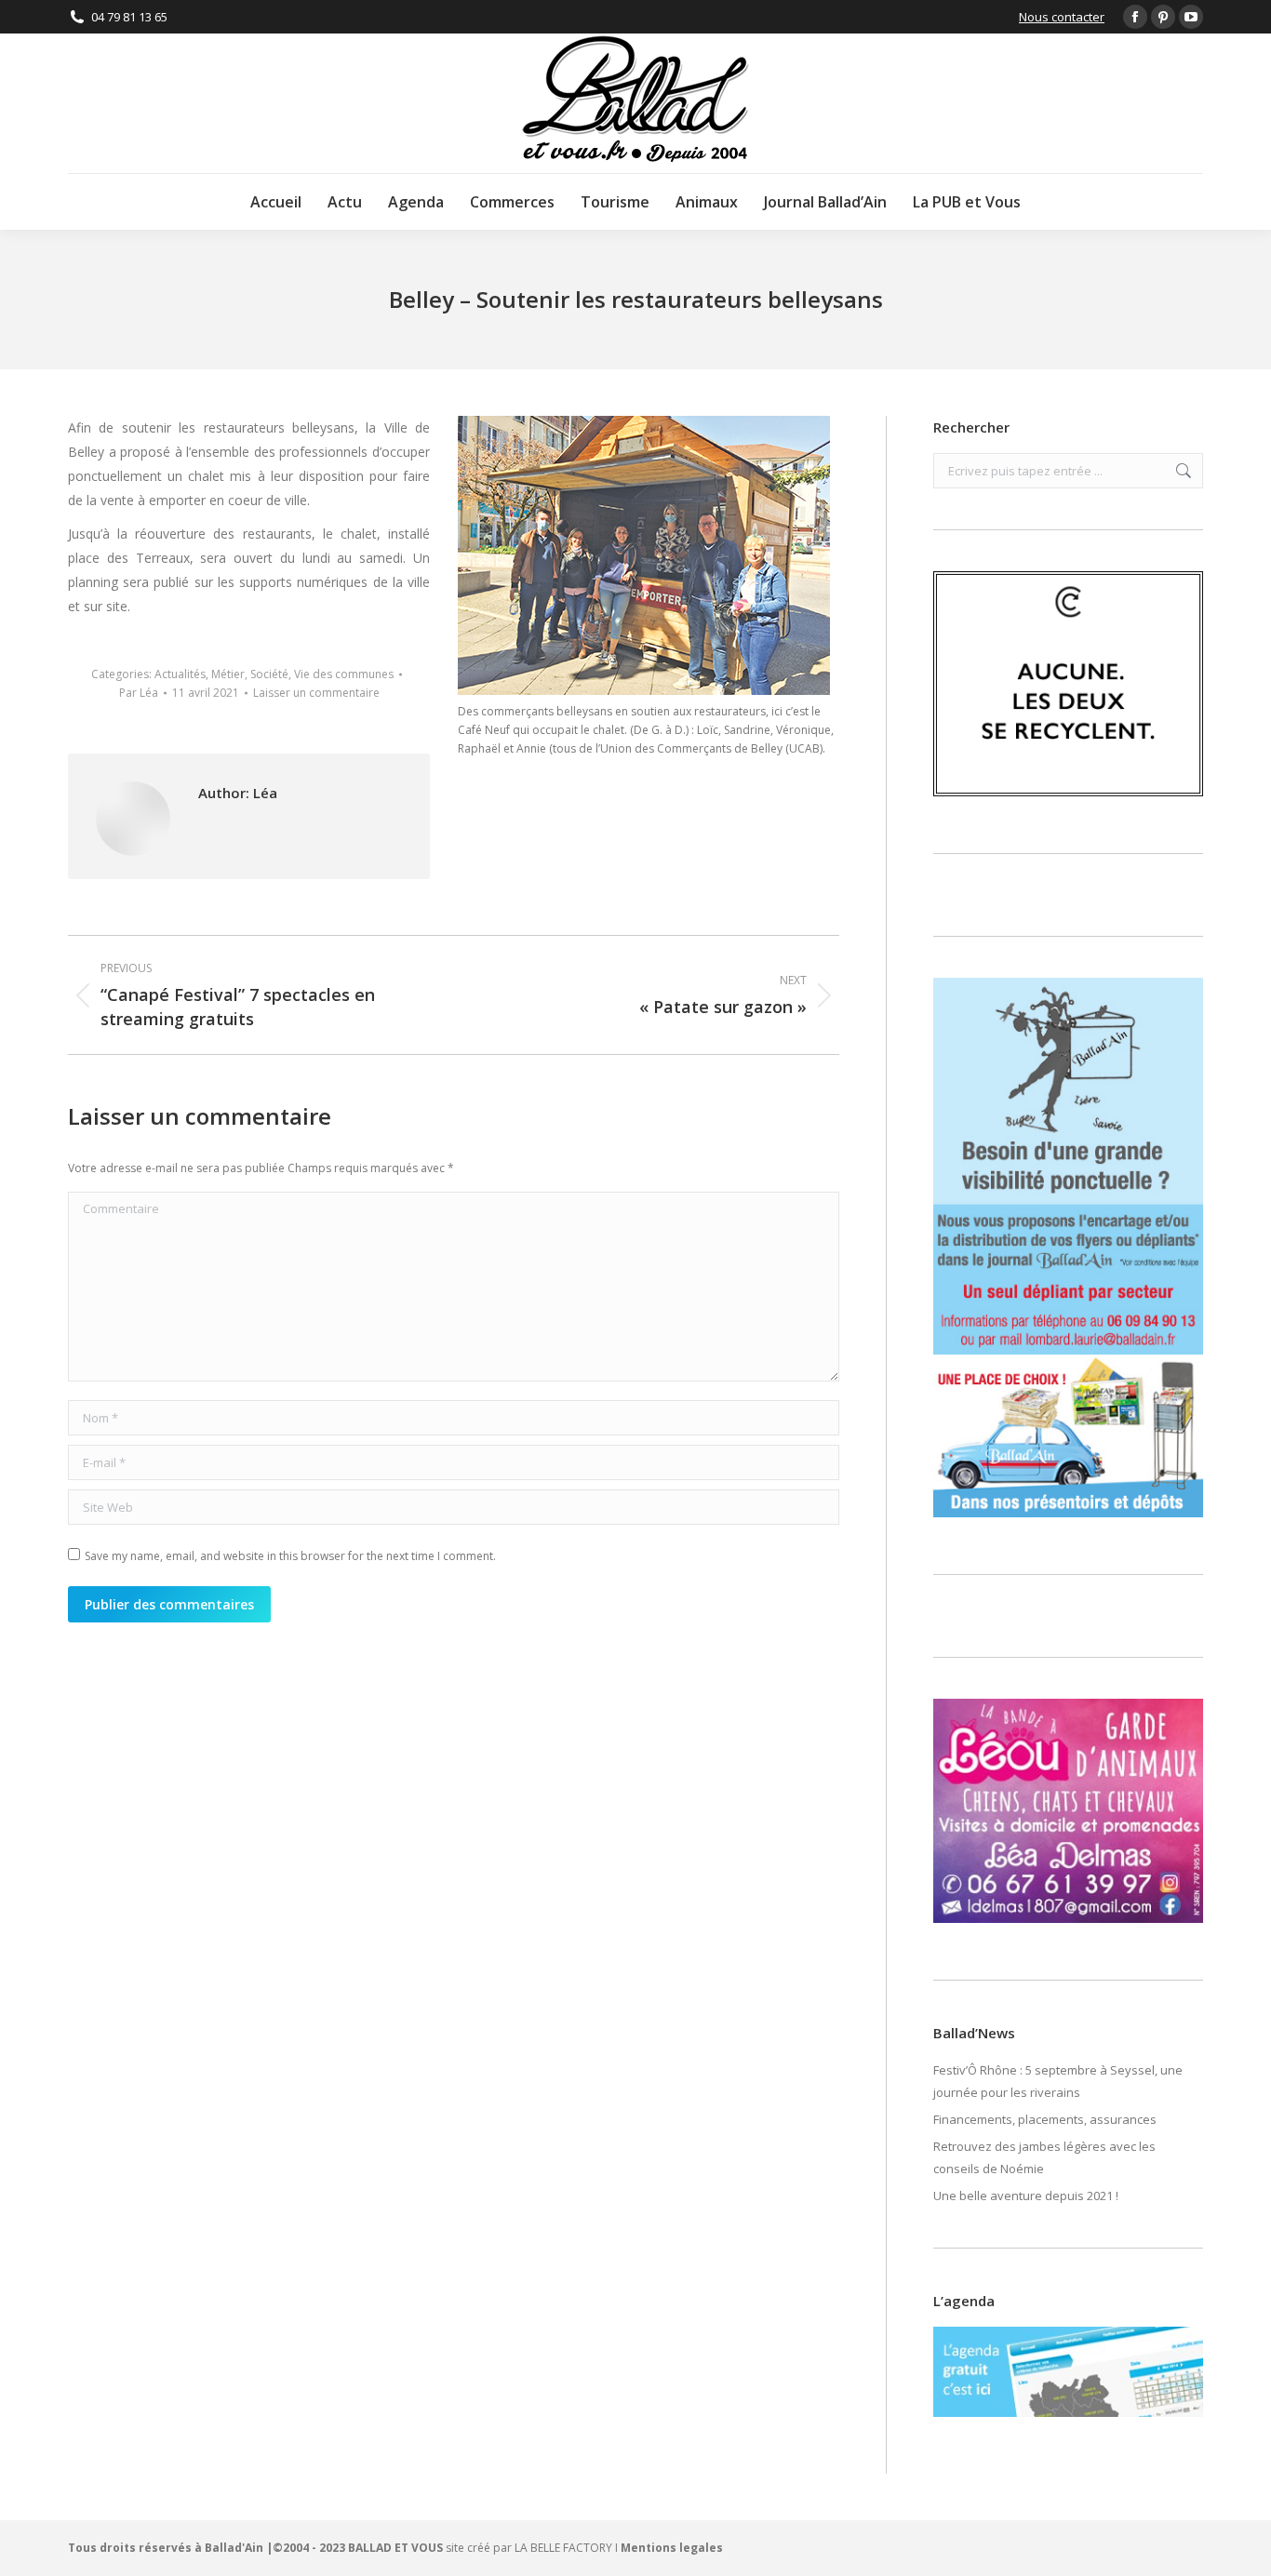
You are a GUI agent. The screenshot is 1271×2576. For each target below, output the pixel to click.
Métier (228, 674)
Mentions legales (672, 2548)
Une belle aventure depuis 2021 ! (1026, 2196)
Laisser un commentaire (316, 693)
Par (139, 693)
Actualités (180, 674)
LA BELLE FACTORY (563, 2548)
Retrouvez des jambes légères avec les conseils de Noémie (1044, 2157)
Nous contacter (1062, 17)
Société (269, 674)
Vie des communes (344, 674)
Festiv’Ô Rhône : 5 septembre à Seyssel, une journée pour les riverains (1058, 2081)
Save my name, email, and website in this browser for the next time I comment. (290, 1556)
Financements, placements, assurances (1045, 2119)
